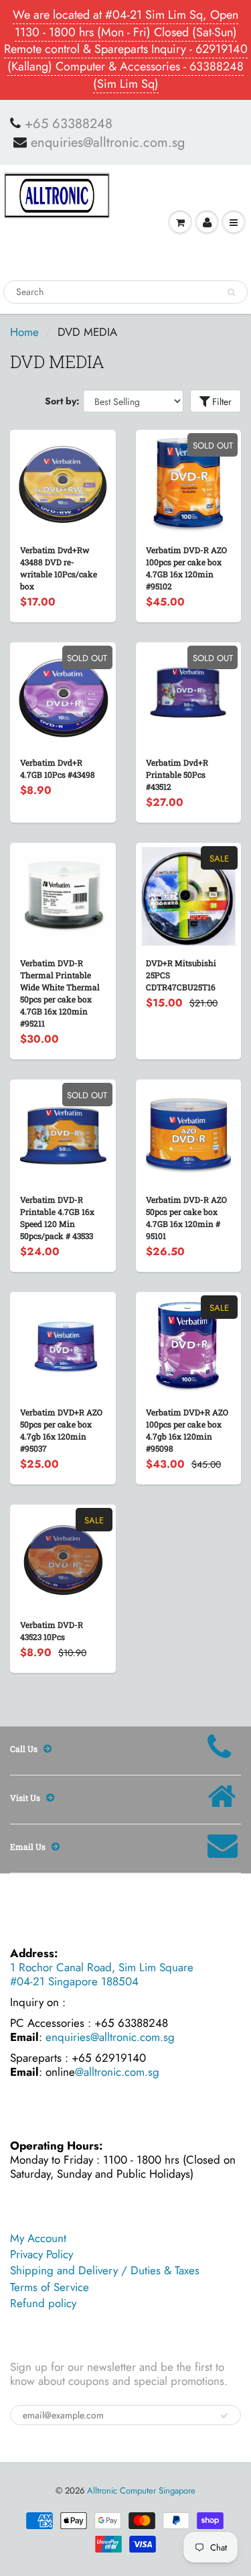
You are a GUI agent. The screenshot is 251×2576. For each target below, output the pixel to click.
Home (24, 332)
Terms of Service (50, 2287)
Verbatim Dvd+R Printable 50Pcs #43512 (177, 774)
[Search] (231, 292)
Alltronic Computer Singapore (141, 2491)
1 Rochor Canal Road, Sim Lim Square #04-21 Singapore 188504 (102, 1974)
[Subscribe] (224, 2416)
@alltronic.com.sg (117, 2072)
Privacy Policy (41, 2254)
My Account (38, 2238)
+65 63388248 (69, 124)
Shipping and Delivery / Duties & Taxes (105, 2270)
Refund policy (43, 2303)
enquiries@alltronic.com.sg (108, 143)
